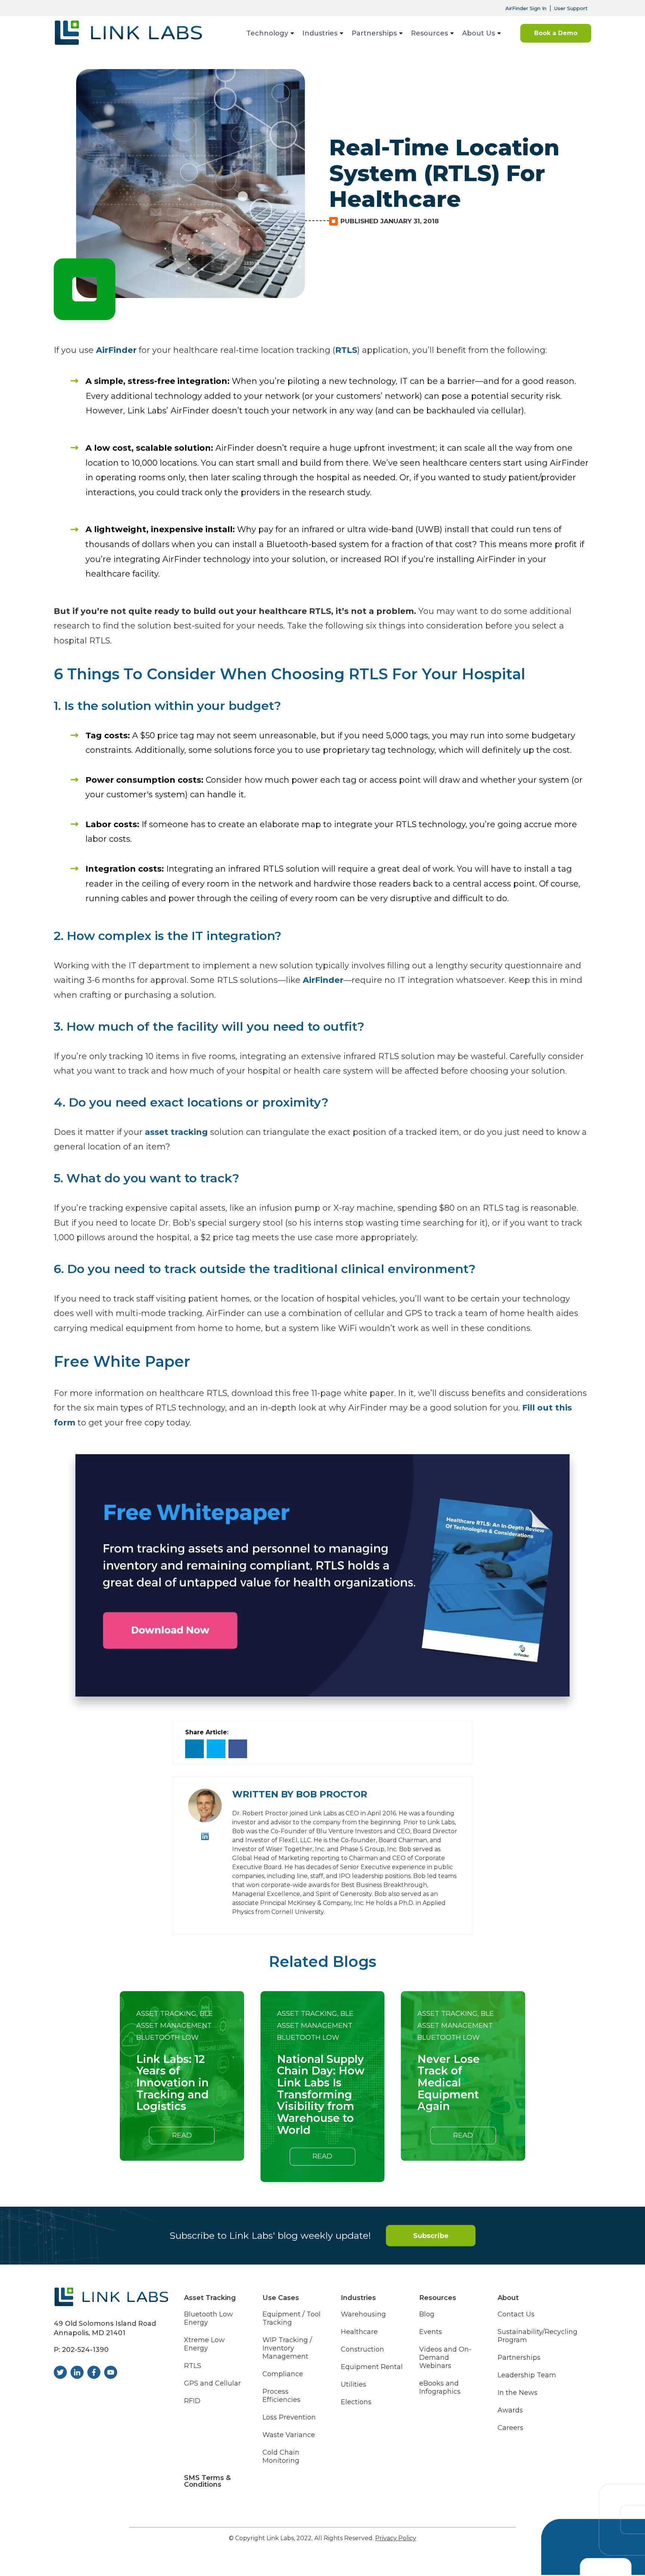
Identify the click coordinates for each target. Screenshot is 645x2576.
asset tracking (176, 1132)
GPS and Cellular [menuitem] (212, 2383)
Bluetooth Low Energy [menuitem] (208, 2319)
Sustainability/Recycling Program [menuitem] (537, 2336)
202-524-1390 (85, 2350)
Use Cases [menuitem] (281, 2298)
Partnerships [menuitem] (374, 33)
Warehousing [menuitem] (363, 2314)
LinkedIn (205, 1836)
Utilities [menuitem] (353, 2385)
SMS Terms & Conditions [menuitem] (207, 2481)
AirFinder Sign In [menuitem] (526, 8)
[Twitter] (216, 1749)
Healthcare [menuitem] (359, 2332)
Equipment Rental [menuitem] (372, 2367)
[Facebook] (238, 1749)
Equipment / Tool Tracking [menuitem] (292, 2319)
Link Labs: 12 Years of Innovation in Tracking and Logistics (172, 2083)
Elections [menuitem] (356, 2402)
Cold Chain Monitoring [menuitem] (281, 2457)
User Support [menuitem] (571, 8)
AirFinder (116, 350)
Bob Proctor (332, 1794)
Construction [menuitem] (362, 2350)
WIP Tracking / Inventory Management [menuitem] (287, 2348)
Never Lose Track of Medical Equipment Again (448, 2083)
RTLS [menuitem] (193, 2366)
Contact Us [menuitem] (516, 2314)
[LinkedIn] (194, 1749)
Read (182, 2135)
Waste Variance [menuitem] (289, 2435)
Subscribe (431, 2236)
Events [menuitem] (431, 2332)
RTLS (346, 350)
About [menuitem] (508, 2298)
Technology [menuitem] (267, 33)
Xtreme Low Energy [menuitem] (204, 2344)
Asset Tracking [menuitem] (210, 2298)
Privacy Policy (396, 2538)
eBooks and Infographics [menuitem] (440, 2388)
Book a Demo (556, 33)
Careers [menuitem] (510, 2428)
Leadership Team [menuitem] (527, 2375)
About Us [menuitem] (479, 33)
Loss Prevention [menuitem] (289, 2417)
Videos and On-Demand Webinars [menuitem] (445, 2358)
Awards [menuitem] (510, 2410)
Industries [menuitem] (320, 33)
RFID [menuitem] (192, 2401)
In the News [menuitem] (518, 2393)
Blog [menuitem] (427, 2314)
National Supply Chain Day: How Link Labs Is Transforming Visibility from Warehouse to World (321, 2095)
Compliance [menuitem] (283, 2374)
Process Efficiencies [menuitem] (281, 2396)
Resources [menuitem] (429, 33)
